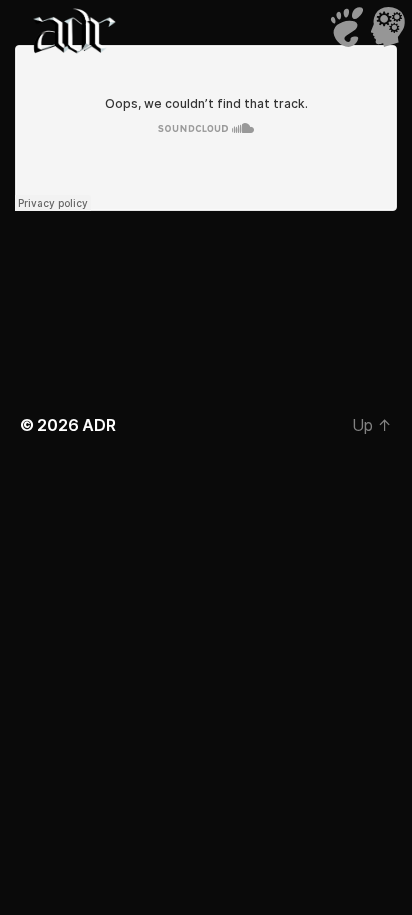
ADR (98, 425)
